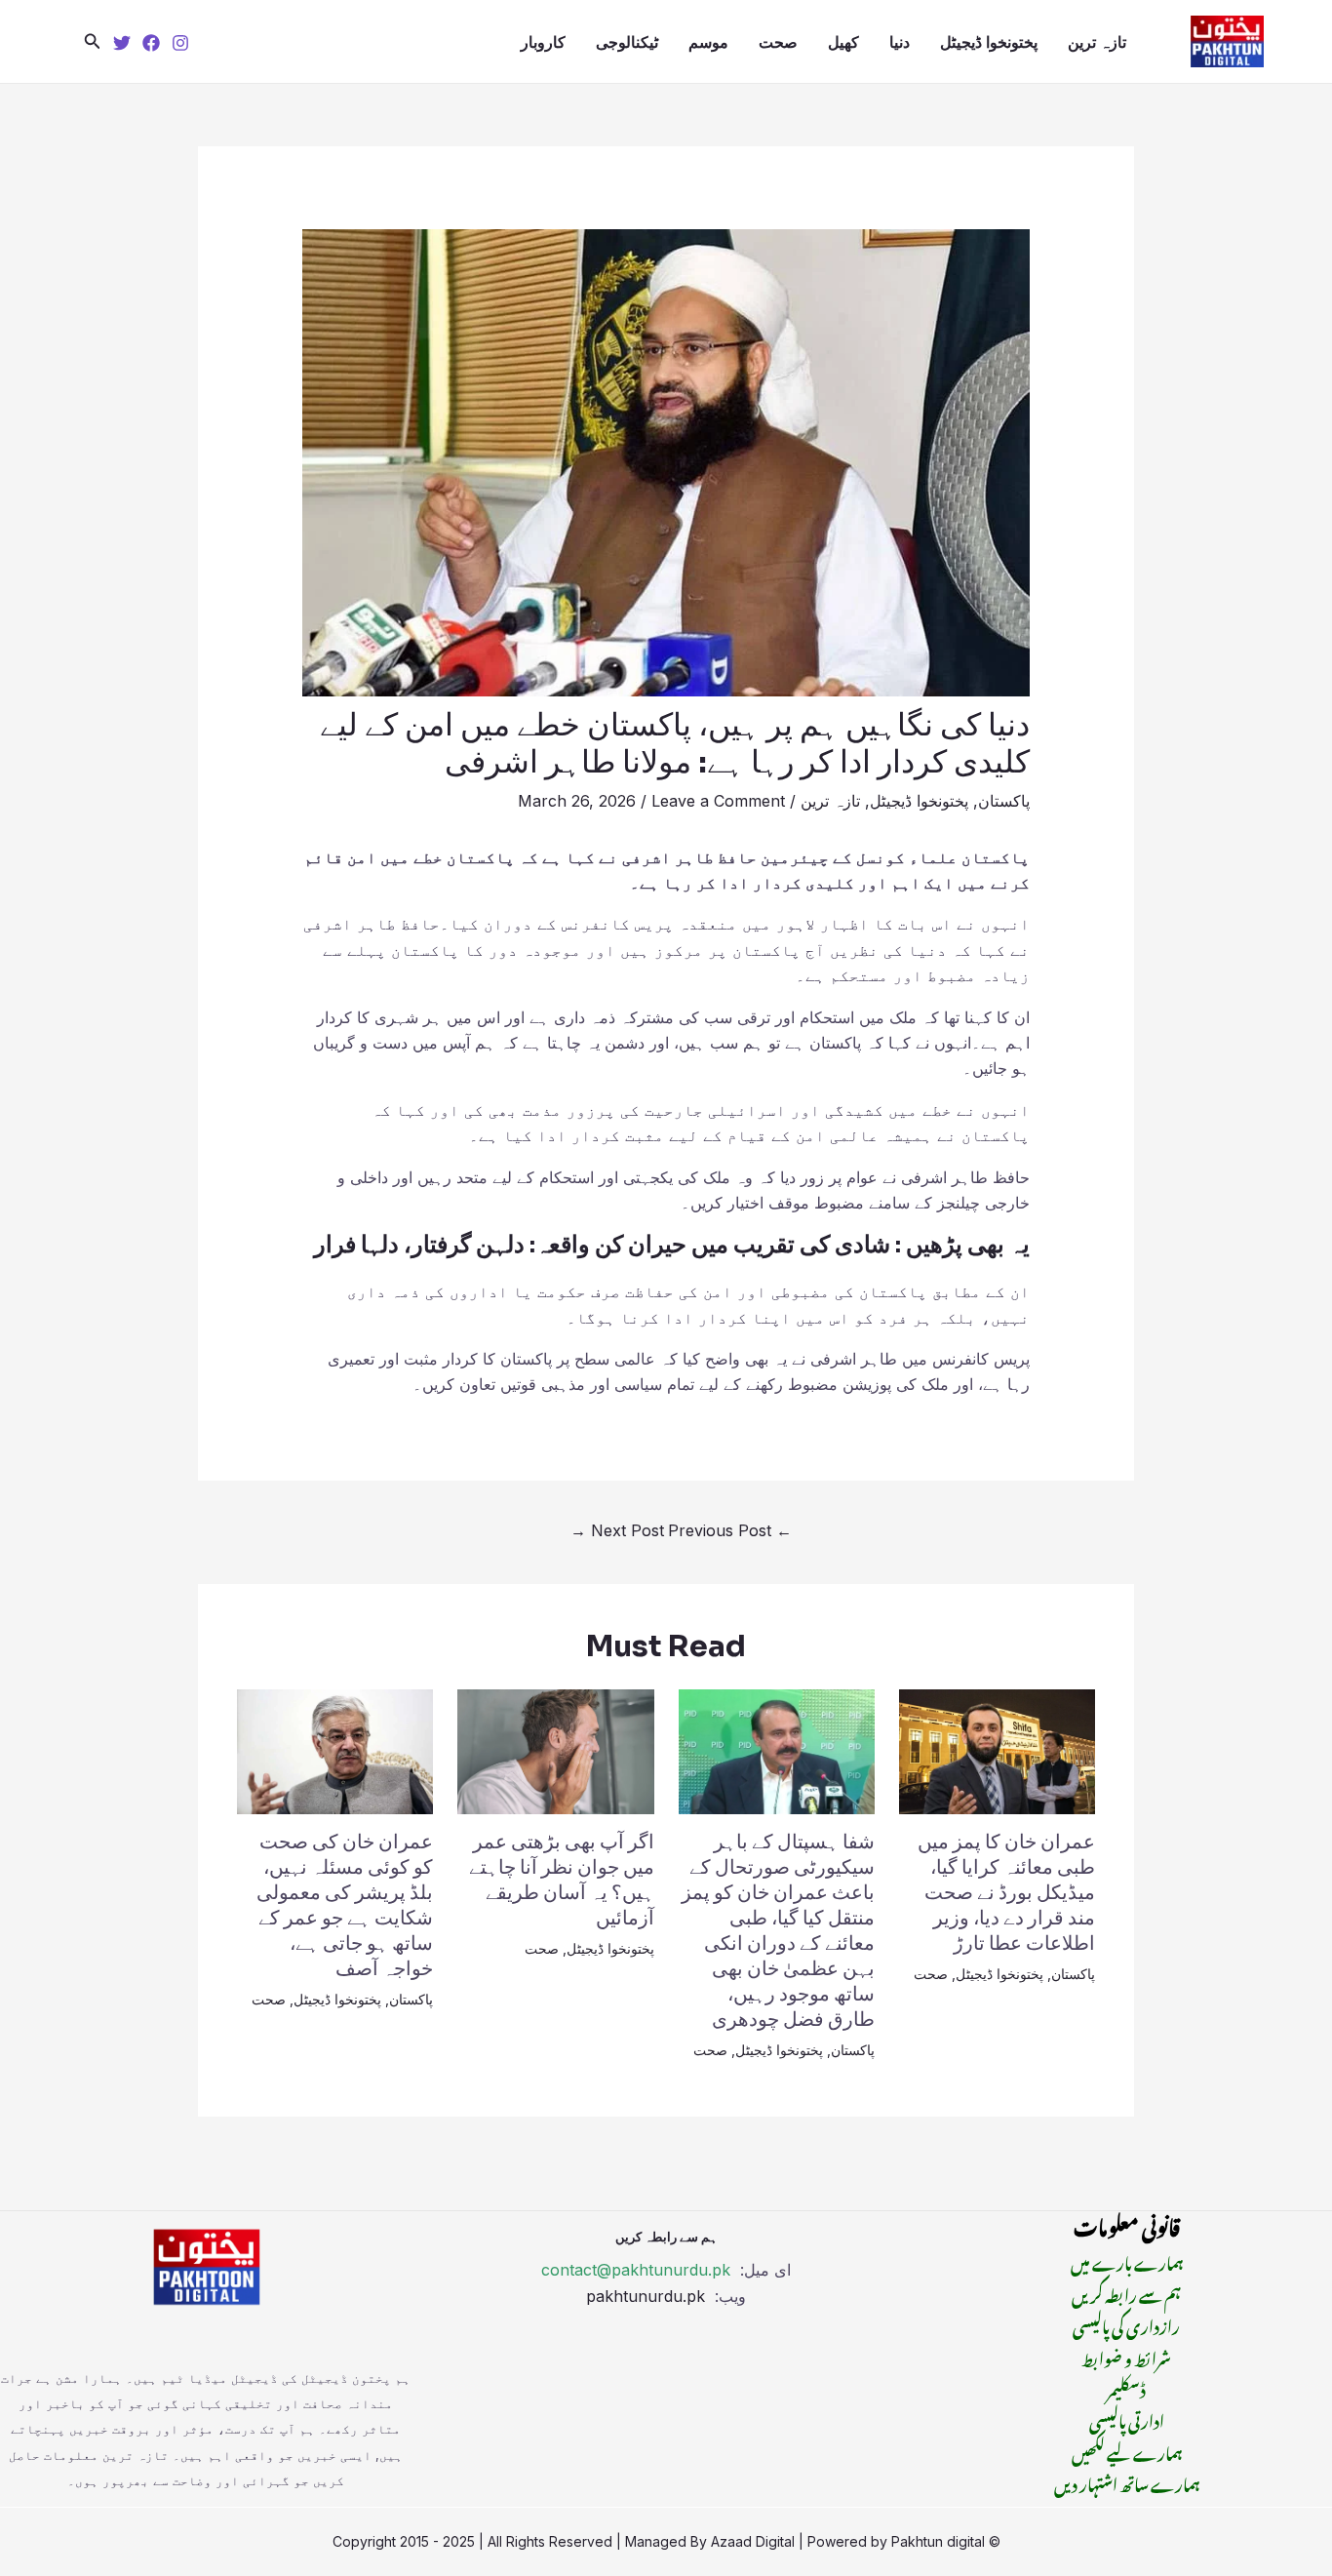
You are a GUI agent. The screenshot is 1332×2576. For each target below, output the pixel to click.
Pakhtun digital (938, 2541)
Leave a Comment (718, 801)
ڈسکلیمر (1126, 2388)
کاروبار (543, 42)
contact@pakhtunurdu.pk (636, 2270)
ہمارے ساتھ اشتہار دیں (1127, 2482)
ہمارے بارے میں (1127, 2261)
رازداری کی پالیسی (1126, 2324)
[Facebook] (151, 43)
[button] (93, 41)
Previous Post (730, 1530)
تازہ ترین (1097, 42)
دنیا (900, 42)
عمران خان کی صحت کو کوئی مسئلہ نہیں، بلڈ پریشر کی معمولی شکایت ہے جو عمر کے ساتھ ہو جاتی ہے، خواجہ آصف (345, 1905)
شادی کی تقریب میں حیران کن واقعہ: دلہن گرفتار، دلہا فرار (602, 1245)
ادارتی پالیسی (1127, 2419)
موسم (708, 42)
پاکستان (1004, 801)
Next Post (617, 1530)
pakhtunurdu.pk (648, 2296)
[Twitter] (122, 43)
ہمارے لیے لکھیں (1127, 2451)
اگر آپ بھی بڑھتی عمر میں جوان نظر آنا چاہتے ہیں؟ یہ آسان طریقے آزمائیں (562, 1880)
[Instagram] (180, 43)
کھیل (843, 42)
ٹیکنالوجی (627, 42)
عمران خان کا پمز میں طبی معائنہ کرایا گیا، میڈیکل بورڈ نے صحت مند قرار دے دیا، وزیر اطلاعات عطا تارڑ (1006, 1893)
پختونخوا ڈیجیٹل (989, 42)
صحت (778, 42)
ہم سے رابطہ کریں (1126, 2293)
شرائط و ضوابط (1126, 2357)
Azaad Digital (753, 2541)
